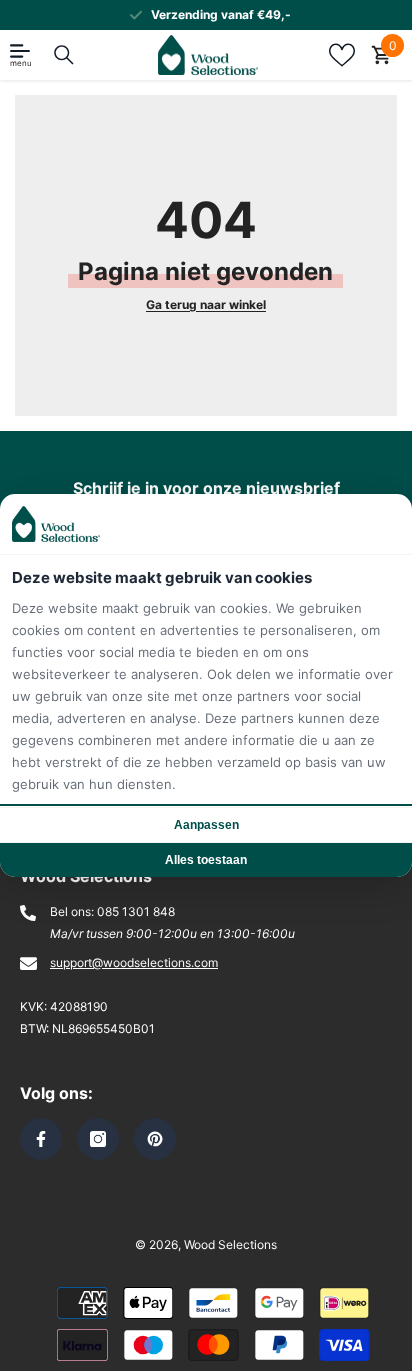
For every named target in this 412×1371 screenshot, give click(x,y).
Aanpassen (206, 825)
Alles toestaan (206, 860)
